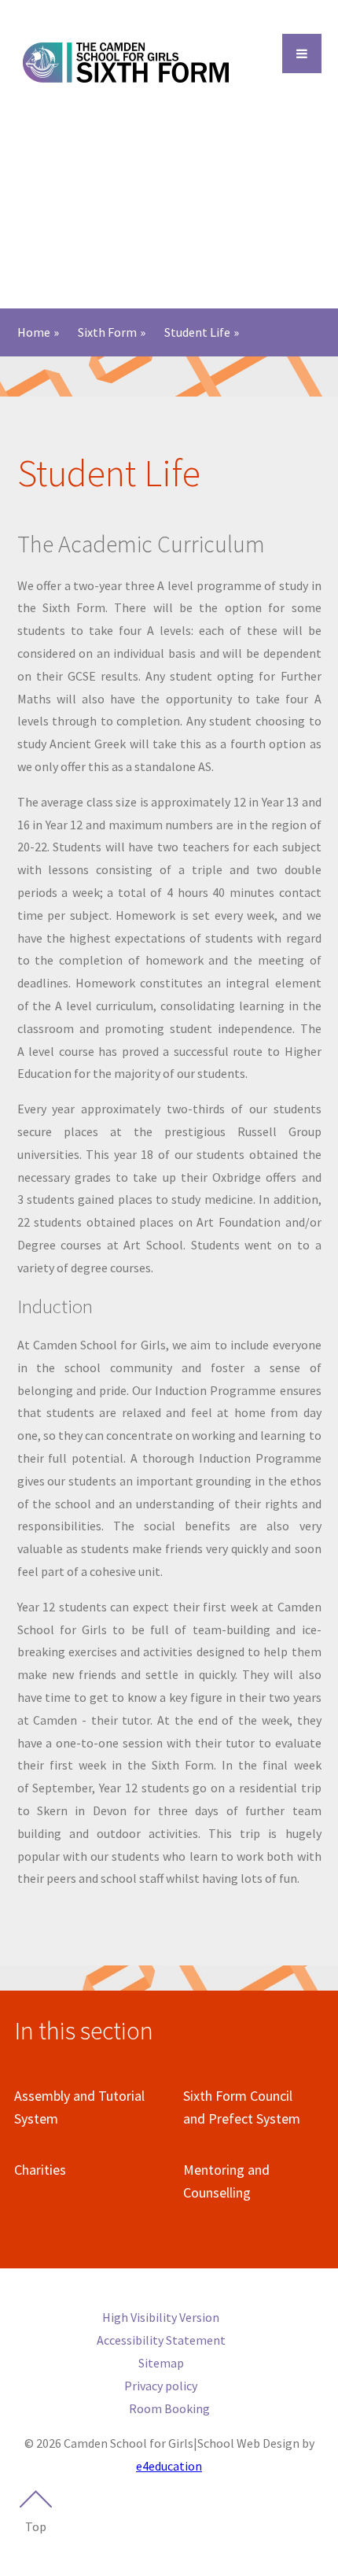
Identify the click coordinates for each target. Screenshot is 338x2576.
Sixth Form (107, 332)
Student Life (197, 332)
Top (36, 2526)
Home (34, 332)
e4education (169, 2466)
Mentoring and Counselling (226, 2181)
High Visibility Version (161, 2317)
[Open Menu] (302, 54)
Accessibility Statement (161, 2340)
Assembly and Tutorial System (79, 2107)
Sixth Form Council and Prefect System (242, 2107)
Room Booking (169, 2408)
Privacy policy (161, 2386)
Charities (40, 2170)
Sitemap (161, 2363)
